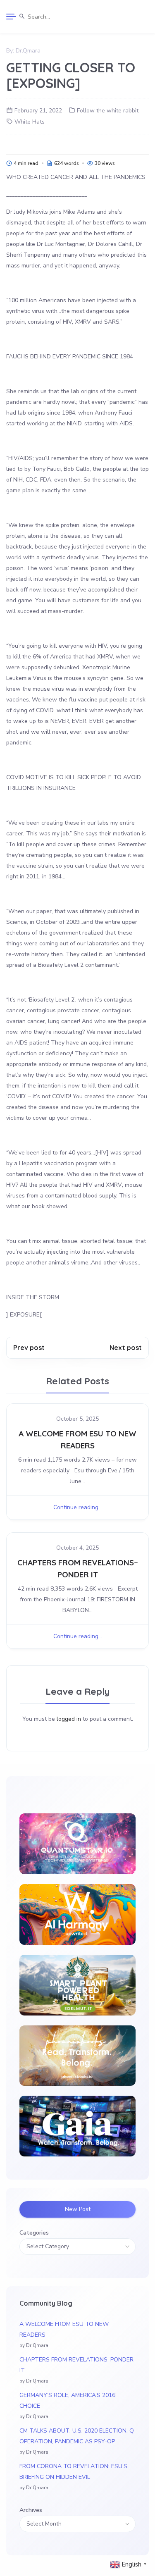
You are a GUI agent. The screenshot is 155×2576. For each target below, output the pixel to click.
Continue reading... (78, 1507)
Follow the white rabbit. (108, 111)
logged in (69, 1719)
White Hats (30, 122)
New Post (78, 2209)
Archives (31, 2510)
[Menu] (11, 17)
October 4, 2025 (77, 1548)
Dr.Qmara (28, 51)
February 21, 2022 (38, 111)
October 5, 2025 (77, 1419)
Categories (34, 2233)
